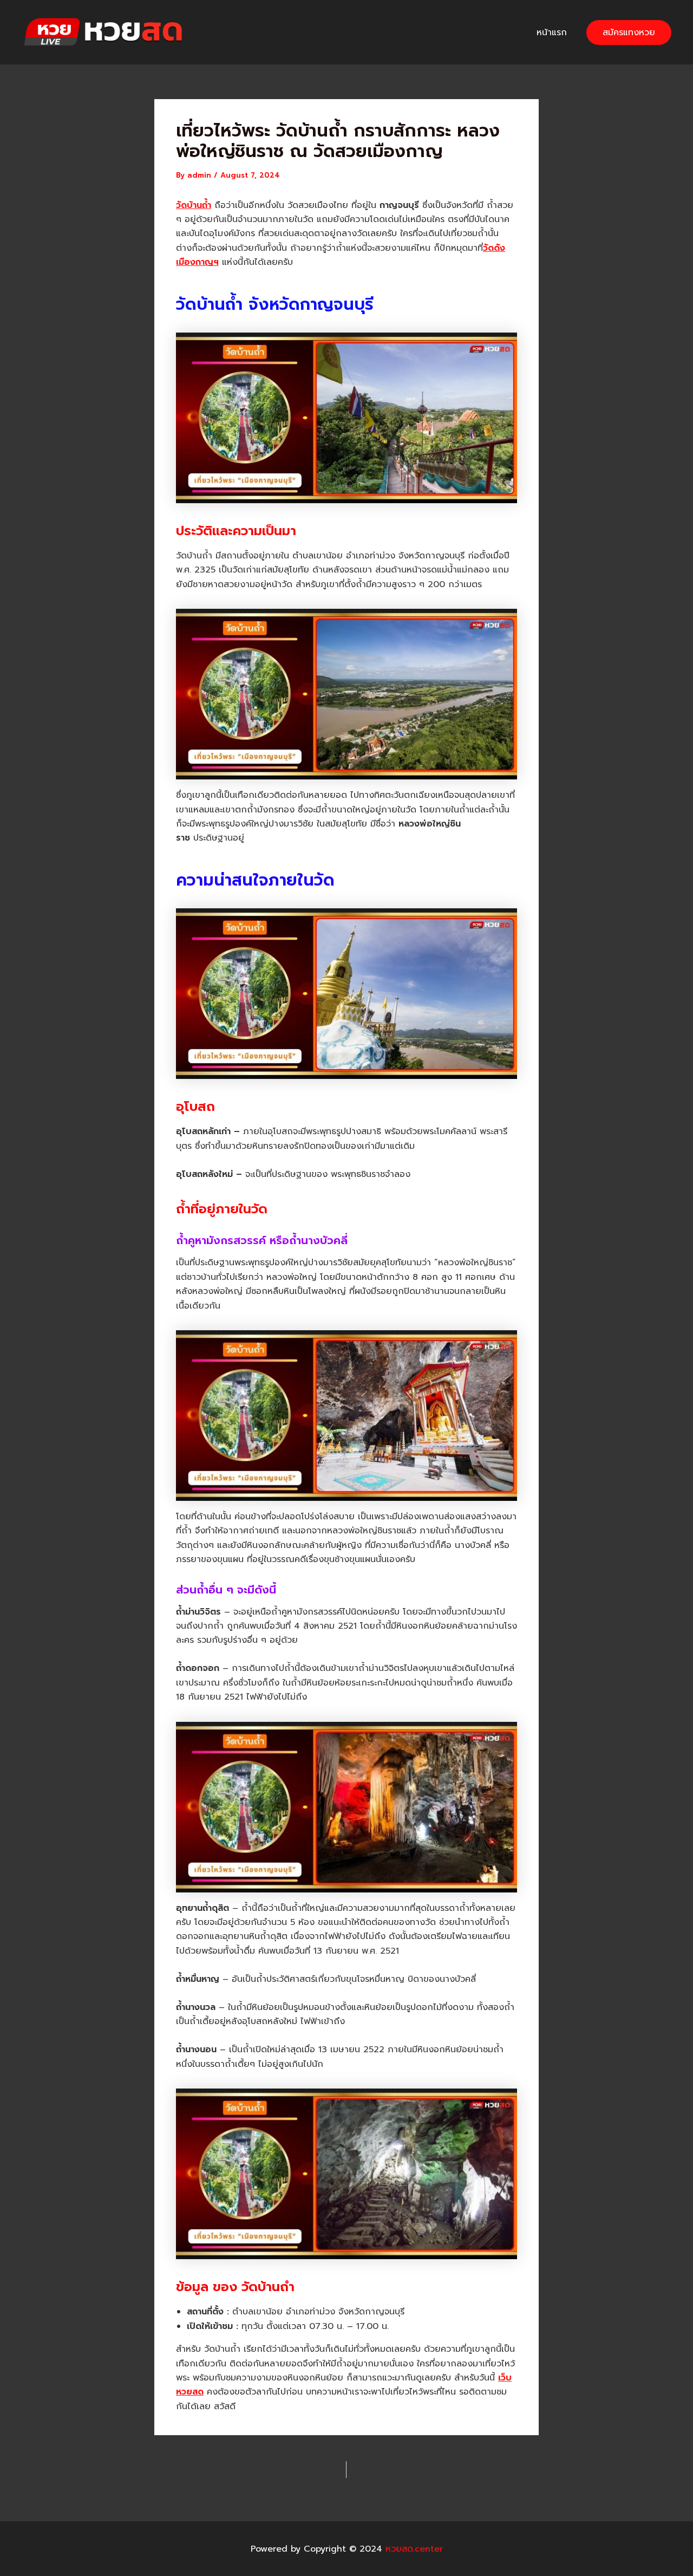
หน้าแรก (552, 32)
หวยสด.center (239, 32)
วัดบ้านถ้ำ (194, 205)
